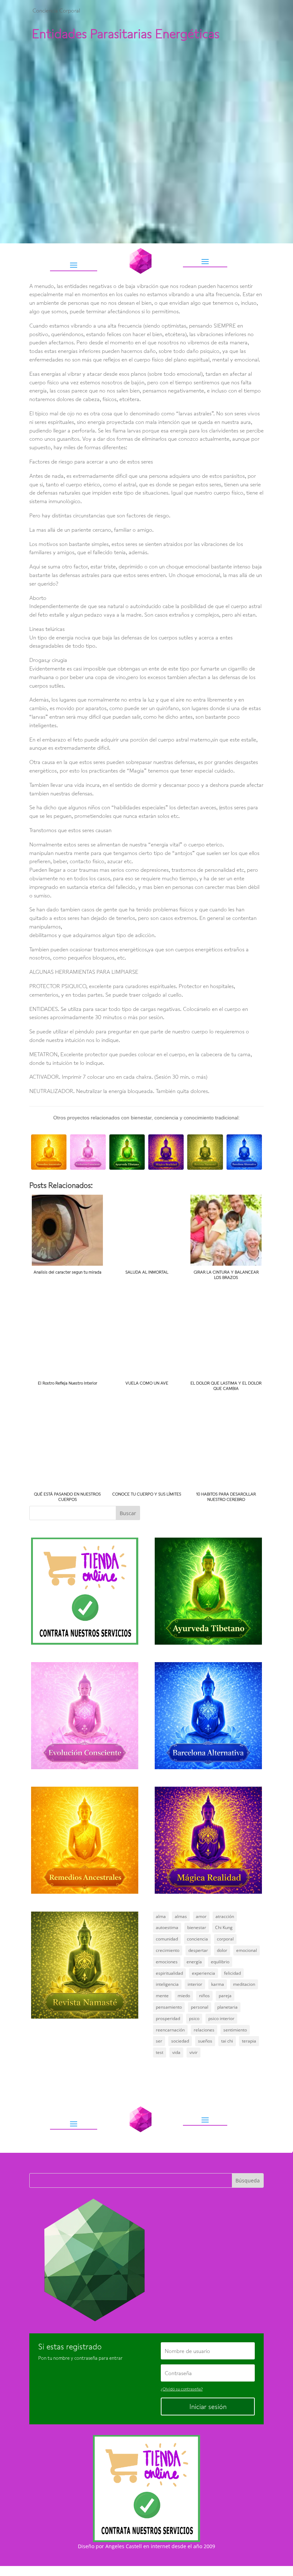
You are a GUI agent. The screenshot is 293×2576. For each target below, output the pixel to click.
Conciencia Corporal (56, 10)
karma (218, 1984)
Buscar (128, 1513)
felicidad (232, 1973)
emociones (167, 1962)
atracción (225, 1916)
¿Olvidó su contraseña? (182, 2389)
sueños (205, 2041)
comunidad (167, 1939)
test (160, 2052)
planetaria (227, 2007)
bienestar (197, 1927)
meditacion (244, 1984)
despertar (198, 1950)
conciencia (197, 1939)
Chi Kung (224, 1927)
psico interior (221, 2018)
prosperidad (168, 2018)
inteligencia (167, 1984)
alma (161, 1916)
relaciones (204, 2030)
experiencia (203, 1973)
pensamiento (169, 2007)
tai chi (227, 2041)
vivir (193, 2052)
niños (204, 1996)
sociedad (180, 2041)
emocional (247, 1950)
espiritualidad (169, 1973)
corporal (225, 1939)
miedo (184, 1996)
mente (162, 1996)
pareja (225, 1996)
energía (194, 1962)
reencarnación (170, 2030)
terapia (249, 2041)
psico (194, 2018)
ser (159, 2041)
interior (195, 1984)
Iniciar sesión (208, 2407)
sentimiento (235, 2030)
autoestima (167, 1927)
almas (181, 1916)
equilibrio (220, 1962)
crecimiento (168, 1950)
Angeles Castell (124, 2546)
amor (201, 1916)
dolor (222, 1950)
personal (200, 2007)
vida (176, 2052)
